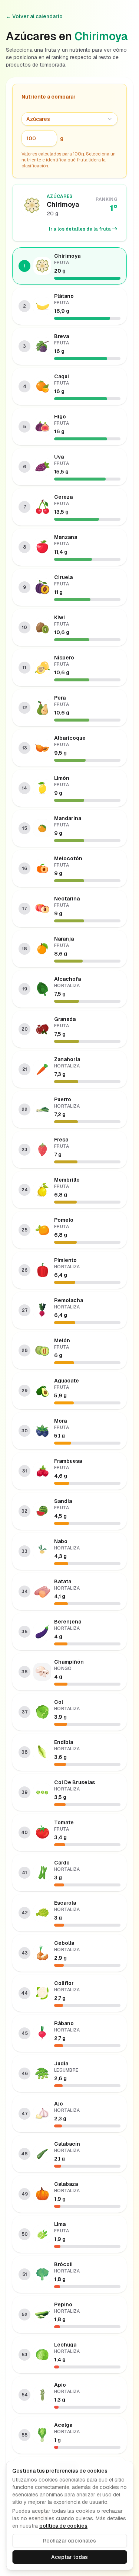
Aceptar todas (69, 2557)
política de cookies (63, 2526)
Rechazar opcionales (69, 2541)
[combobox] (69, 119)
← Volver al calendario (34, 16)
